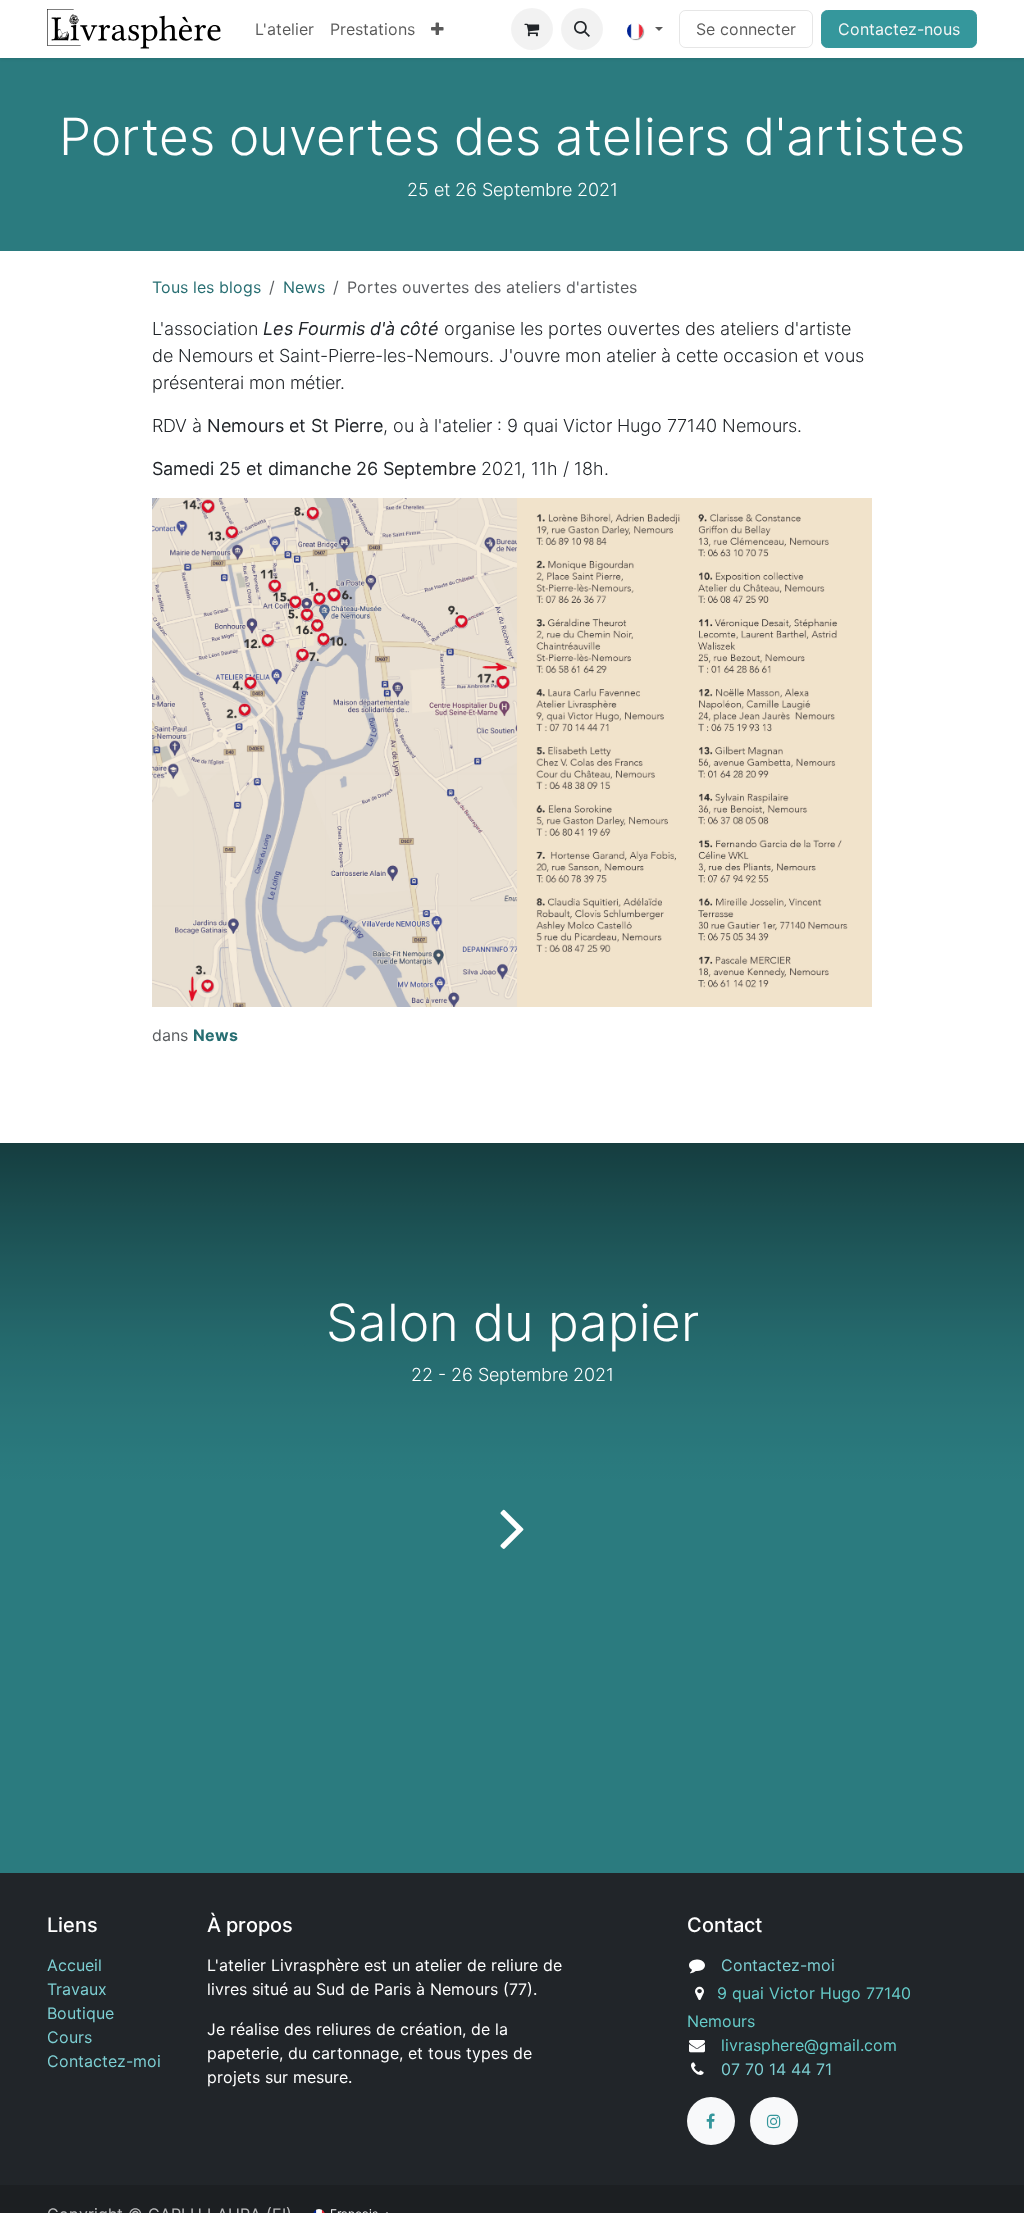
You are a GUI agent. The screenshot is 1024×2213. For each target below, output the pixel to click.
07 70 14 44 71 (776, 2069)
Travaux (77, 1989)
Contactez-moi (104, 2061)
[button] (582, 29)
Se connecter (746, 29)
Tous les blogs (206, 287)
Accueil (74, 1965)
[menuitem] (284, 29)
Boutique (80, 2013)
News (304, 287)
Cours (69, 2037)
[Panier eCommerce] (532, 29)
